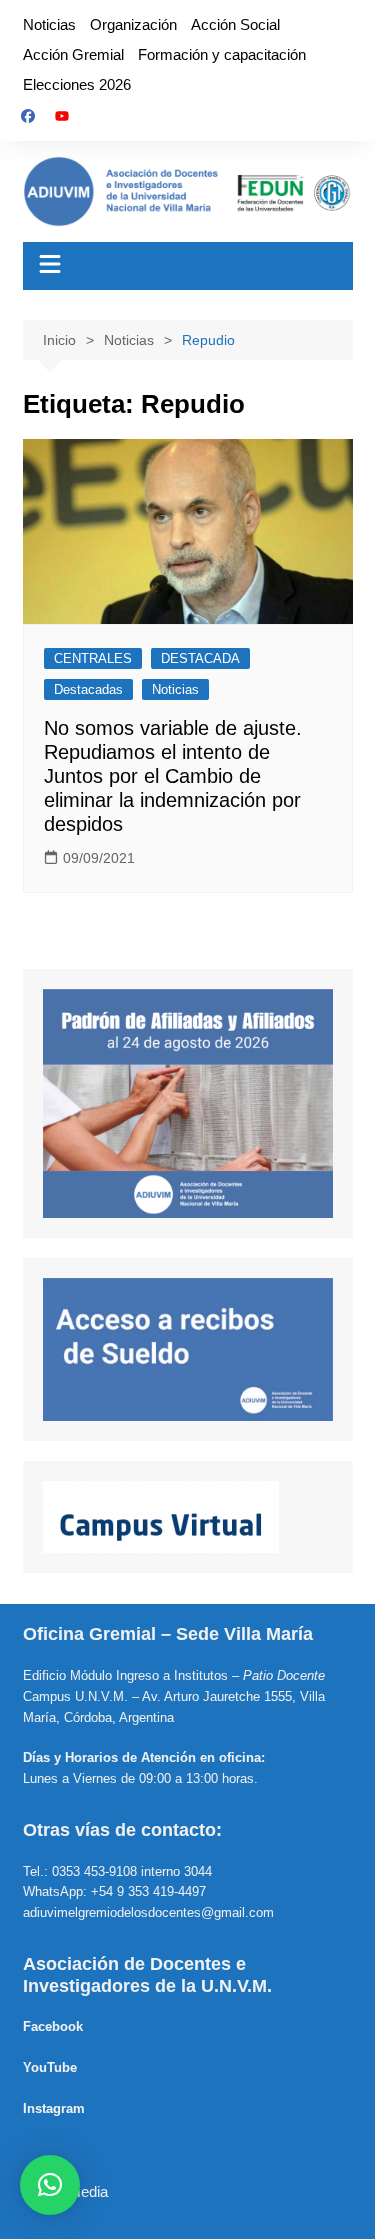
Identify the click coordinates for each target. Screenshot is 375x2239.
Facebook (53, 2026)
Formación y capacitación (222, 54)
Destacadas (88, 689)
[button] (50, 2185)
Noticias (49, 24)
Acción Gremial (73, 54)
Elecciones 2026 (77, 84)
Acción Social (235, 24)
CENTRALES (93, 658)
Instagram (54, 2108)
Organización (133, 24)
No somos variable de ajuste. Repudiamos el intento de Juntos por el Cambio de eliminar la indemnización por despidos (173, 776)
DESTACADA (200, 658)
